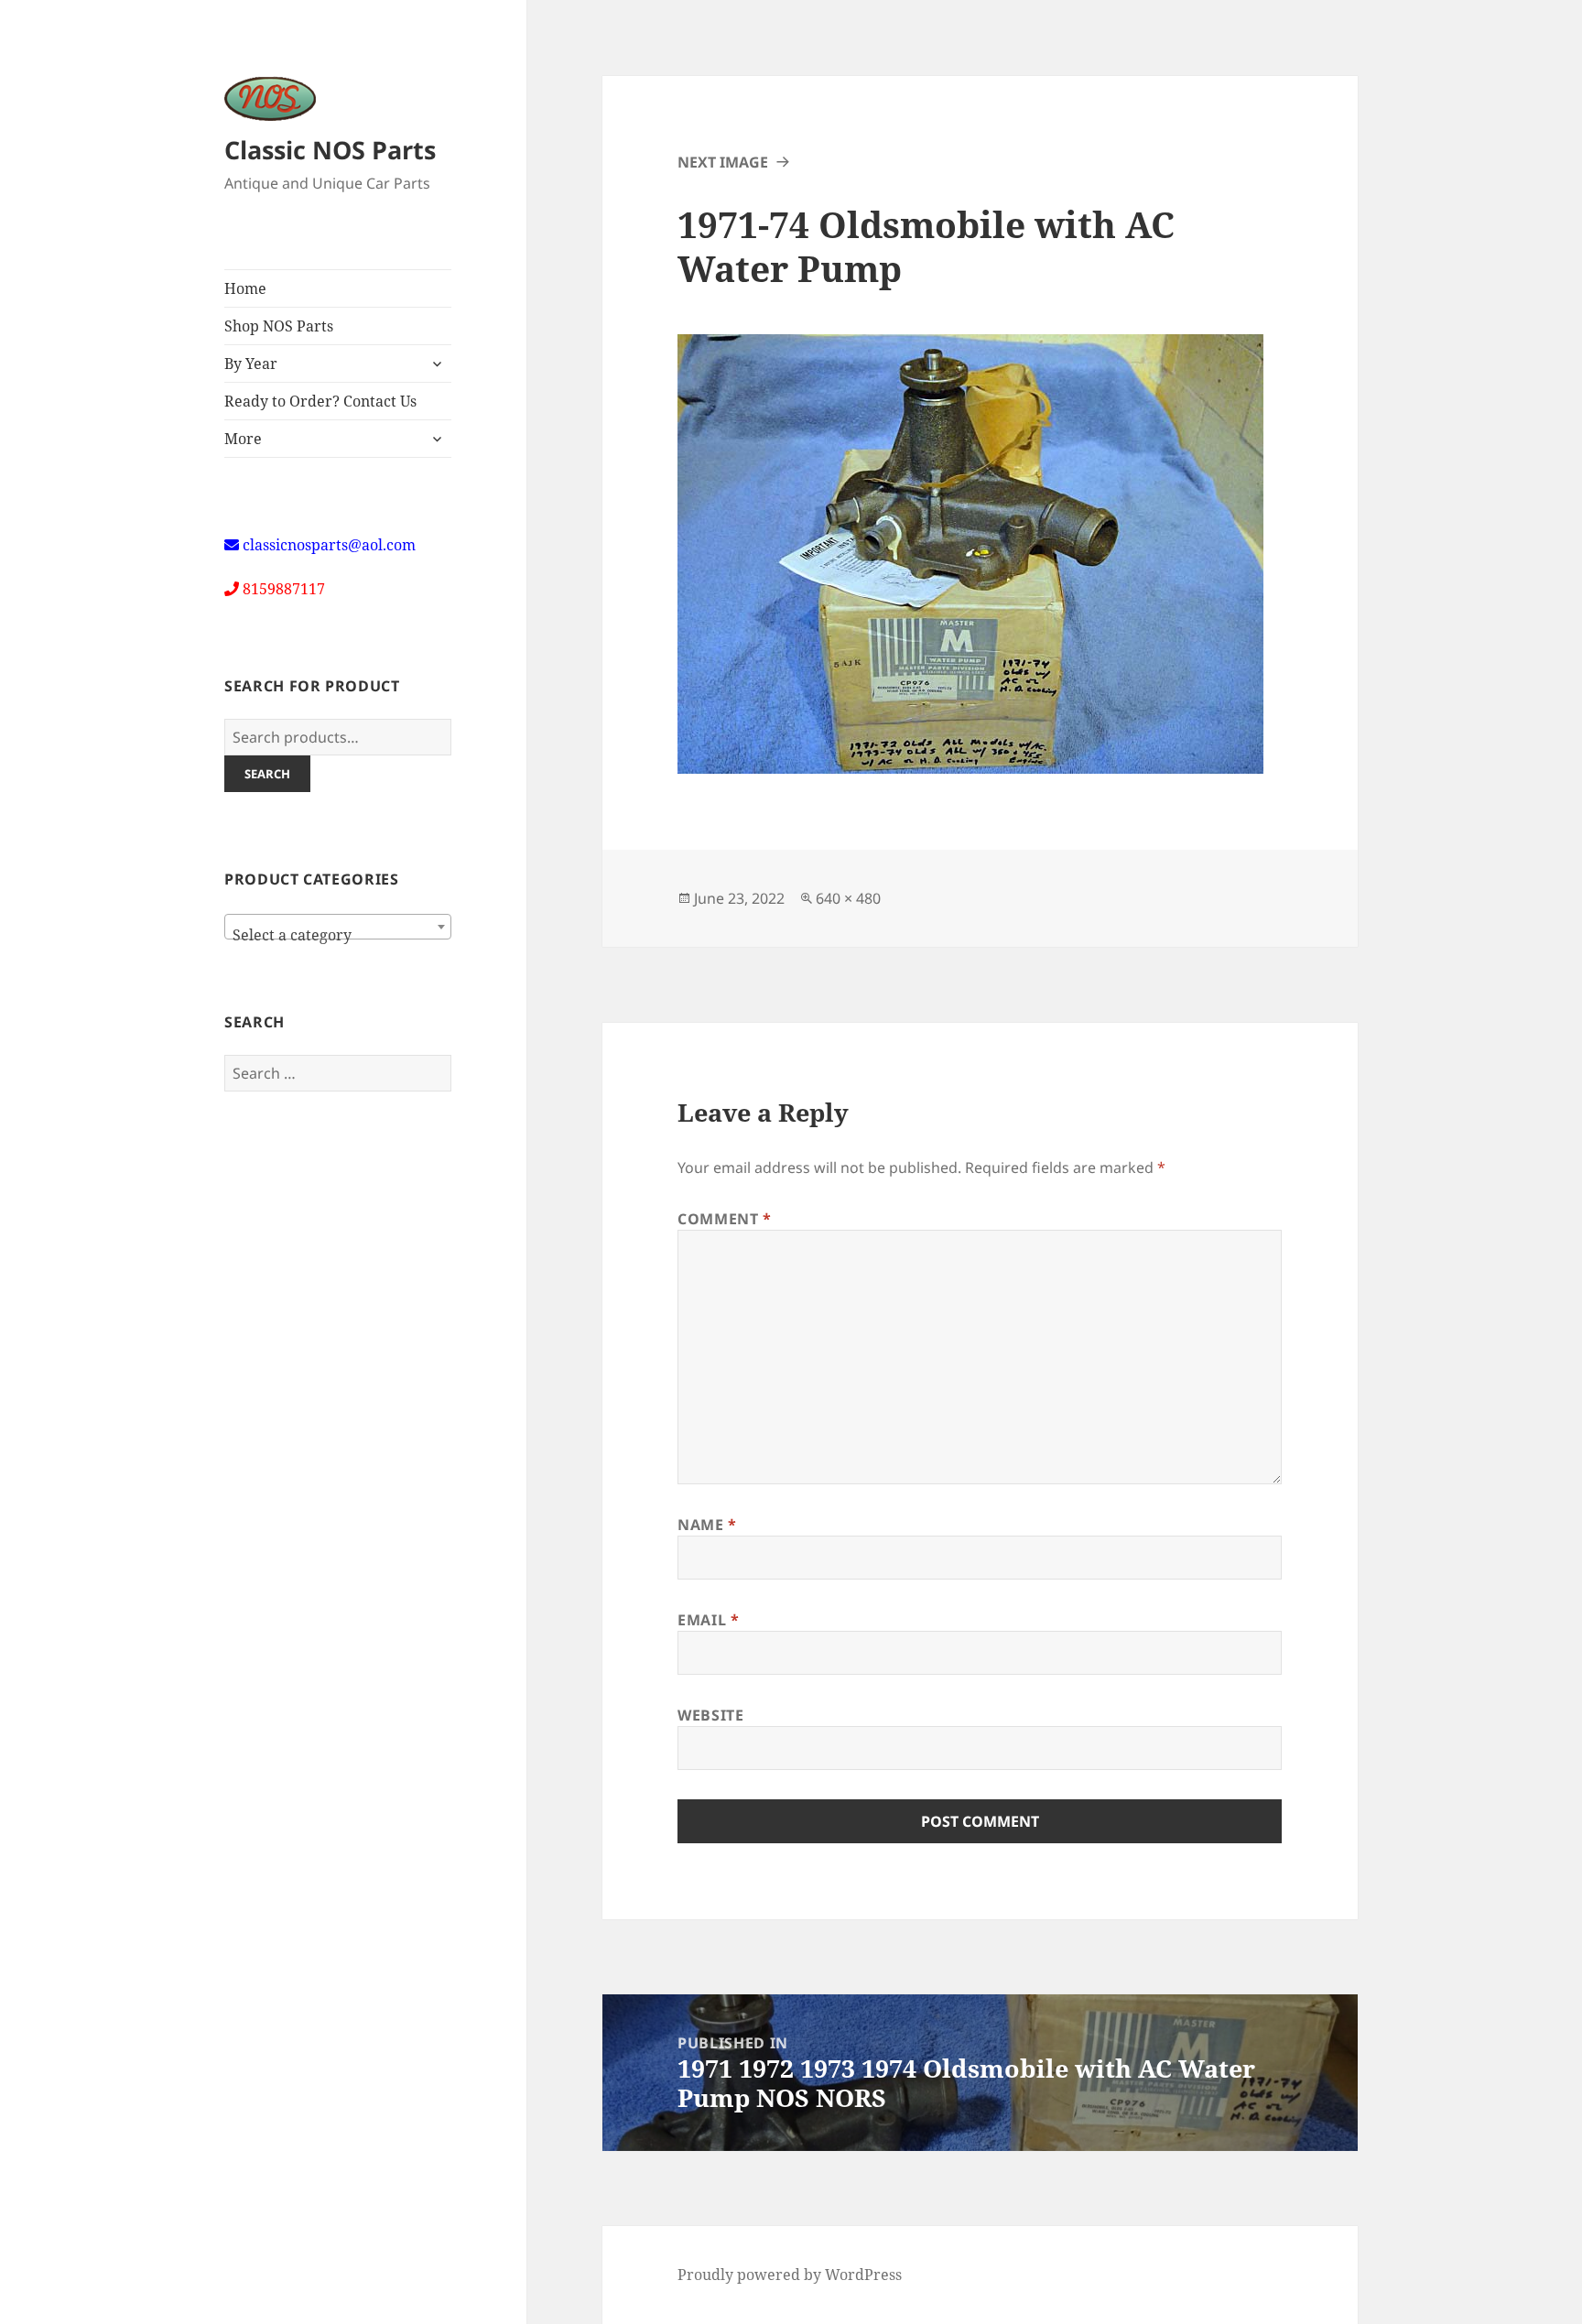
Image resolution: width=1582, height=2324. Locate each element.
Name (707, 1525)
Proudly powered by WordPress (790, 2275)
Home (245, 288)
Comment (725, 1219)
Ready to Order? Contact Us (320, 401)
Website (710, 1715)
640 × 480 (848, 898)
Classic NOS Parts (330, 150)
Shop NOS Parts (279, 326)
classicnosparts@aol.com (329, 545)
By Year (251, 364)
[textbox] (338, 935)
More (243, 439)
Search (267, 774)
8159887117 (284, 589)
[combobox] (338, 927)
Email (708, 1620)
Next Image (723, 162)
